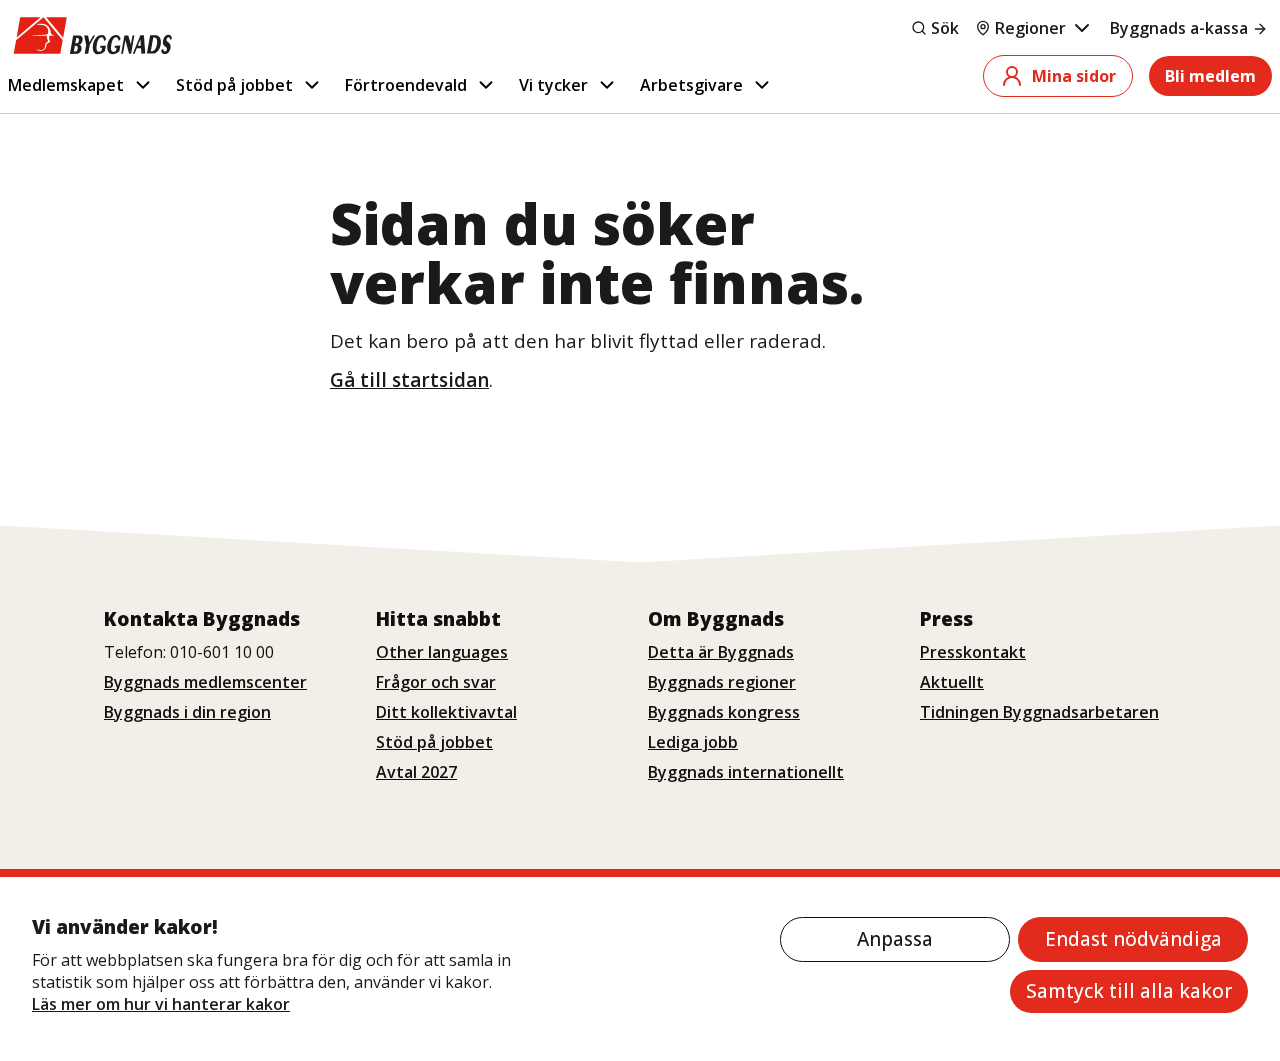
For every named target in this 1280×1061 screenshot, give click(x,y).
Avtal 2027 (416, 772)
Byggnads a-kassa (1179, 28)
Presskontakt (973, 652)
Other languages (442, 652)
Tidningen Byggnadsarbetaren (1039, 712)
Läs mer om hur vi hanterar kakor (161, 1004)
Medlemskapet (66, 85)
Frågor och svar (436, 682)
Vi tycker (553, 85)
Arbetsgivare (691, 85)
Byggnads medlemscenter (205, 682)
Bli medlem (1210, 76)
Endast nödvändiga (1133, 939)
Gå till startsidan (409, 380)
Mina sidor (1074, 76)
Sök (945, 28)
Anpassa (895, 939)
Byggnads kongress (724, 712)
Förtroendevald (406, 85)
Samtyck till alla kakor (1129, 991)
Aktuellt (952, 682)
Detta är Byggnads (721, 652)
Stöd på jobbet (234, 85)
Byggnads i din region (187, 712)
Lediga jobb (693, 742)
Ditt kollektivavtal (446, 712)
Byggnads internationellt (746, 772)
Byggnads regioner (722, 682)
